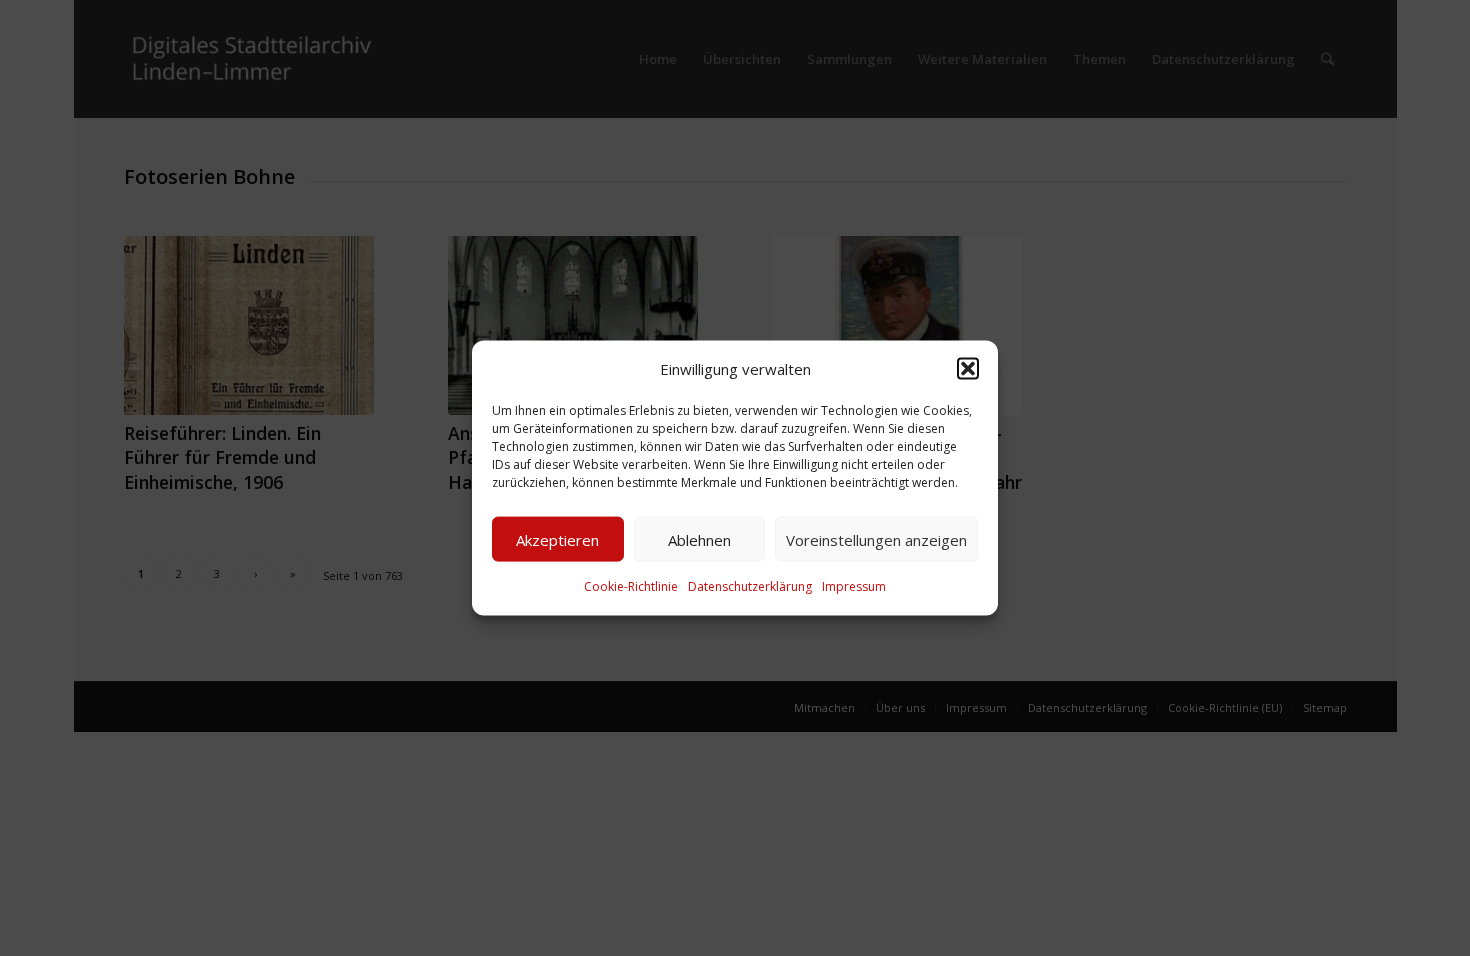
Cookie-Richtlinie (631, 586)
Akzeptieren (557, 540)
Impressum (854, 586)
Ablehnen (699, 540)
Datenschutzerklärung (750, 586)
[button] (968, 369)
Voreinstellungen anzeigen (876, 540)
